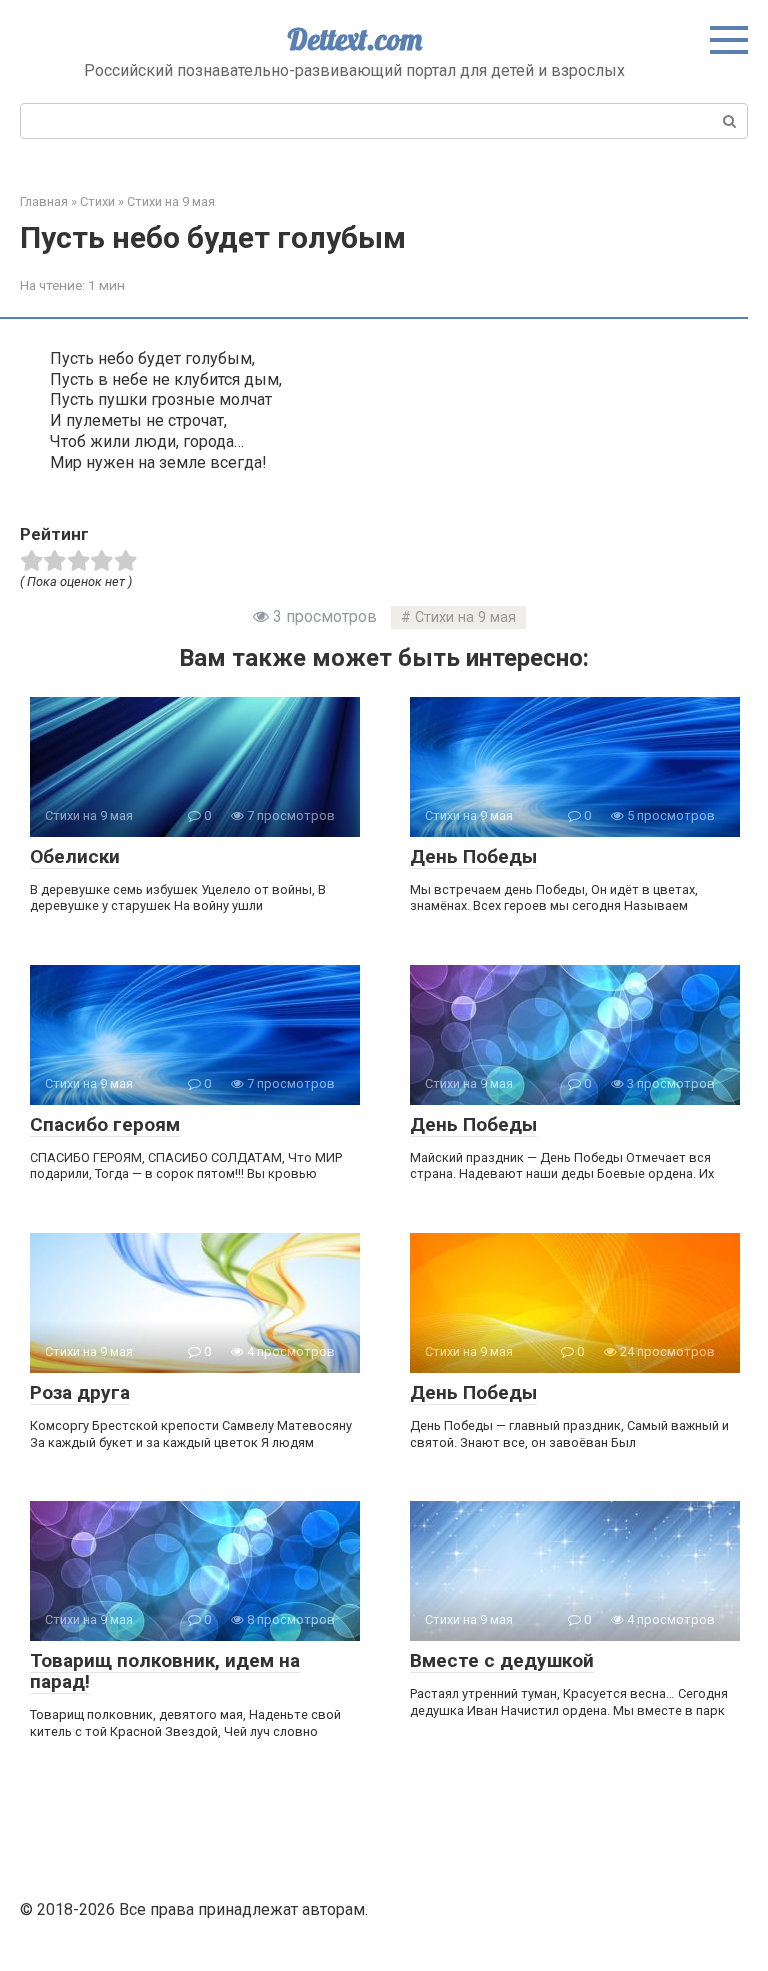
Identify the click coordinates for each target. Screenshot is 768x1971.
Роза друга (80, 1392)
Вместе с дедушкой (502, 1660)
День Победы (473, 856)
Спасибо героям (105, 1124)
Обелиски (75, 856)
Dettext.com (354, 39)
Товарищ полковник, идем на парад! (165, 1671)
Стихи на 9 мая (465, 617)
